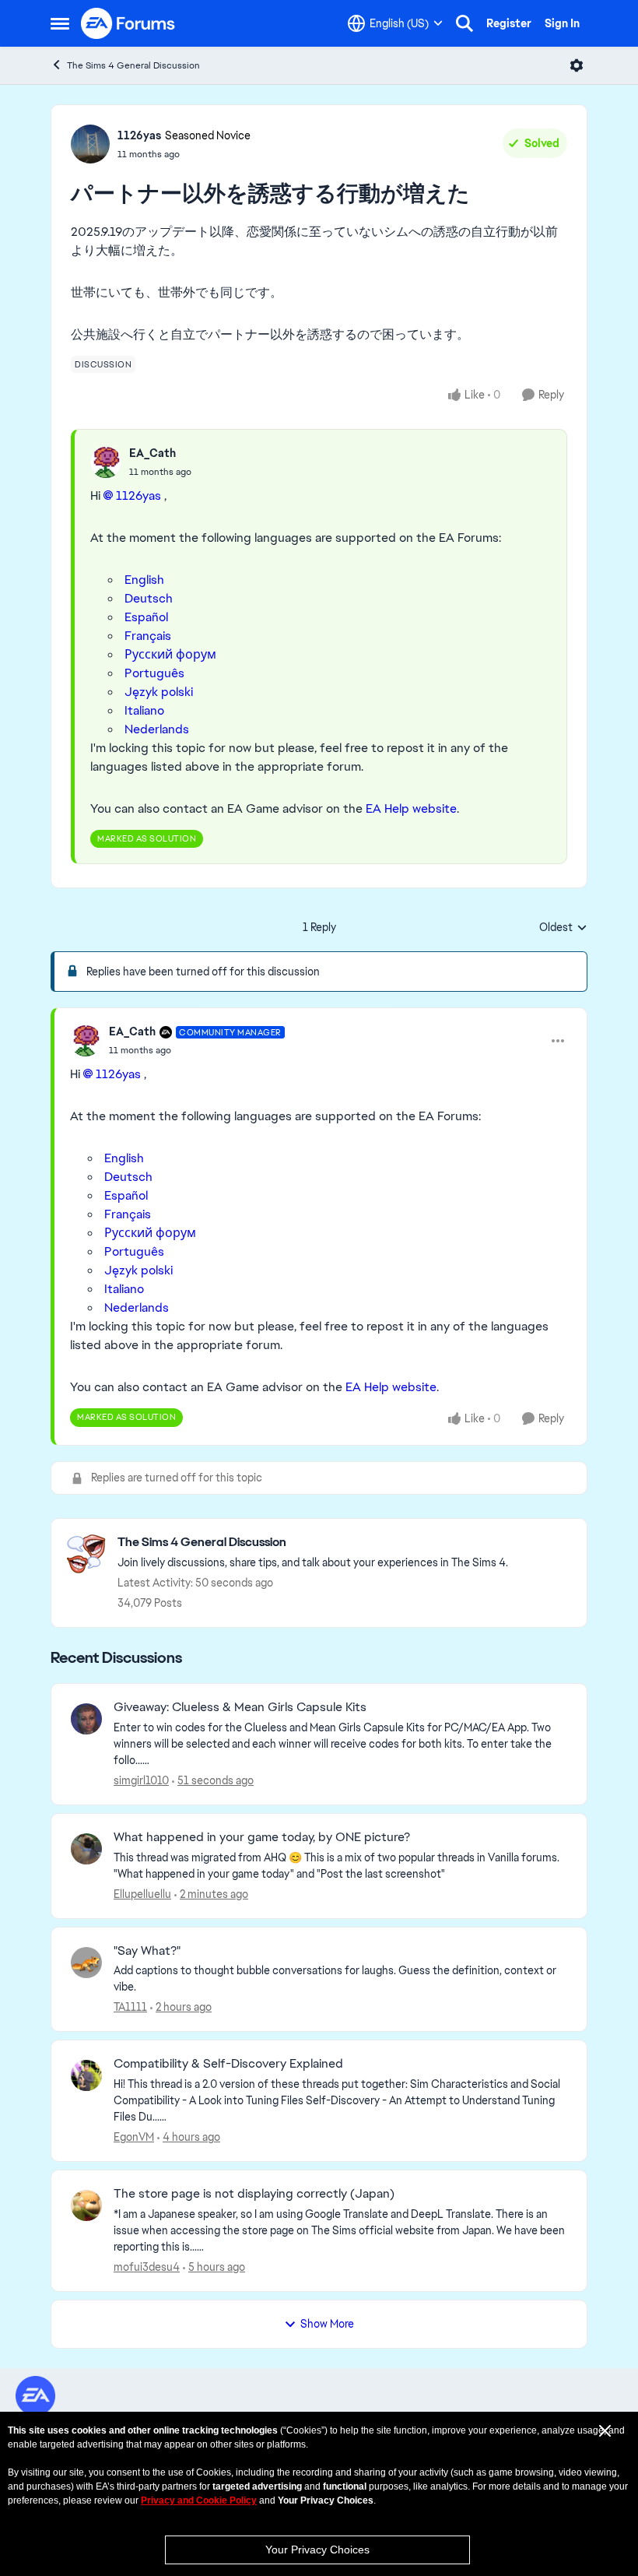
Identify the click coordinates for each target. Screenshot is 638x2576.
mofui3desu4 (147, 2267)
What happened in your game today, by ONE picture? (262, 1837)
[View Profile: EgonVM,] (86, 2075)
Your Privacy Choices (317, 2550)
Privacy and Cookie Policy (199, 2500)
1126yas (139, 135)
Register (509, 23)
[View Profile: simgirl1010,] (86, 1719)
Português (154, 673)
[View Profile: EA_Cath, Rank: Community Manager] (86, 1041)
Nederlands (157, 729)
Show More (327, 2324)
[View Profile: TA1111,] (86, 1963)
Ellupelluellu (142, 1894)
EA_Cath (152, 453)
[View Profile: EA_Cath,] (106, 462)
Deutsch (149, 598)
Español (146, 617)
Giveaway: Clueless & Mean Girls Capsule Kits (240, 1707)
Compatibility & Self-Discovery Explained (228, 2064)
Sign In (562, 23)
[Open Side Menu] (60, 23)
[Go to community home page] (128, 23)
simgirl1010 (141, 1780)
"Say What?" (147, 1951)
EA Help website (411, 808)
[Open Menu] (577, 65)
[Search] (464, 23)
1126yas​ (138, 496)
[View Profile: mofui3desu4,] (86, 2205)
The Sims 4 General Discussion (133, 65)
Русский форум (170, 654)
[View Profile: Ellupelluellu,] (86, 1849)
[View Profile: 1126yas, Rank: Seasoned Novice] (90, 144)
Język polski (159, 692)
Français (148, 636)
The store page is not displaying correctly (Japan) (254, 2194)
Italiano (144, 710)
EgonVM (134, 2137)
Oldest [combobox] (563, 928)
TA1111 (130, 2007)
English (144, 580)
